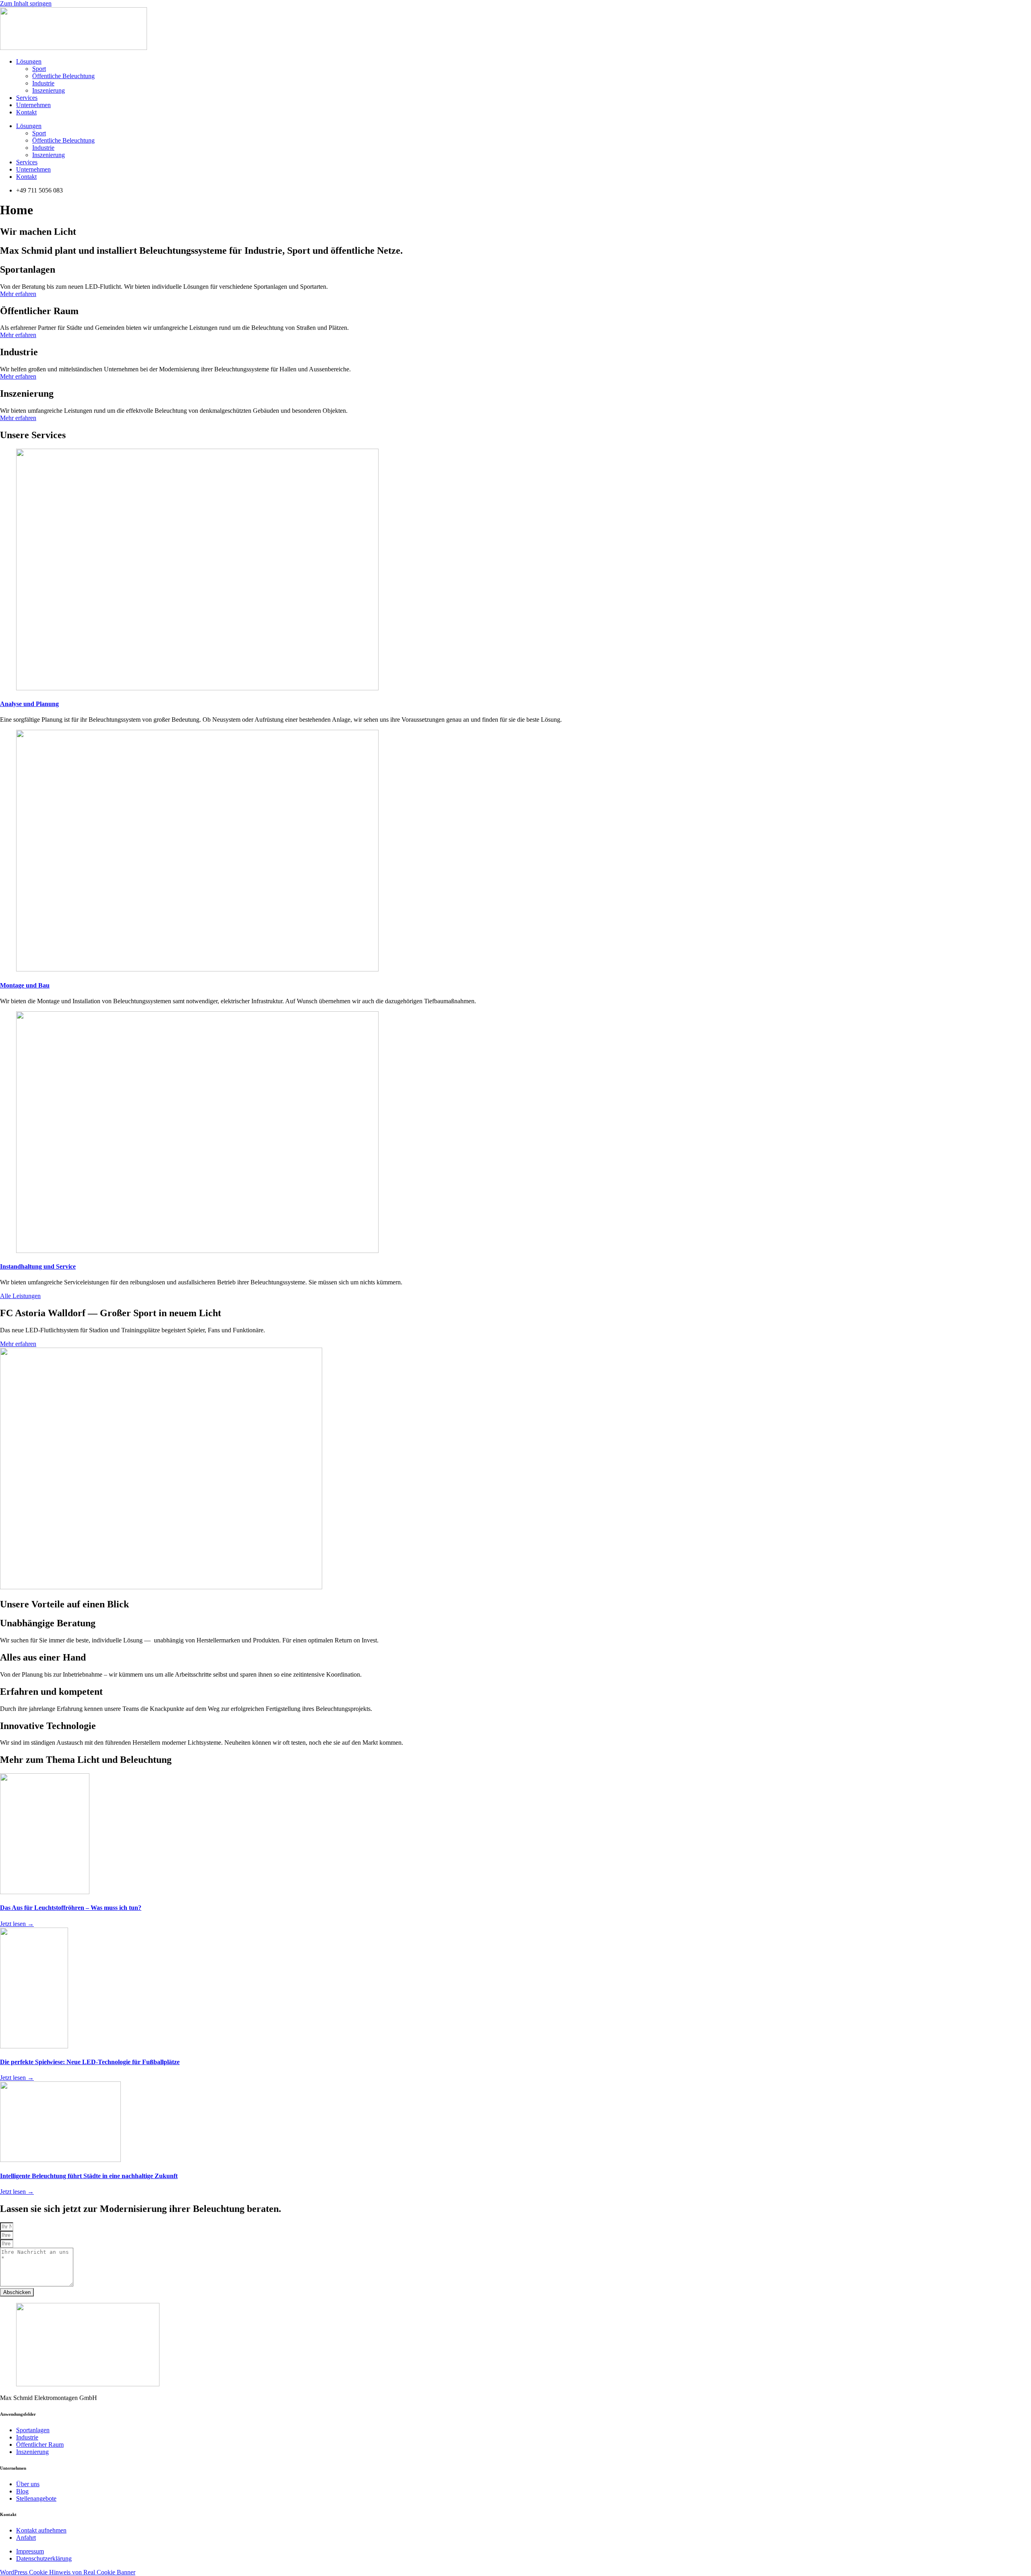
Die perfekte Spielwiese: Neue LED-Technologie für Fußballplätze (90, 2062)
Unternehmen (33, 105)
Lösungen (29, 61)
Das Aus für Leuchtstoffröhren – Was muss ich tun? (71, 1908)
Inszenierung (49, 90)
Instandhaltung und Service (38, 1266)
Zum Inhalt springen (26, 3)
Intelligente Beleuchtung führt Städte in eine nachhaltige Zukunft (89, 2176)
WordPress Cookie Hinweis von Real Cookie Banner (68, 2572)
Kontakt (26, 112)
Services (27, 98)
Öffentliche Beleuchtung (63, 76)
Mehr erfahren (18, 294)
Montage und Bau (25, 985)
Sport (39, 69)
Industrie (43, 83)
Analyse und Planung (29, 704)
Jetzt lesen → (17, 1924)
